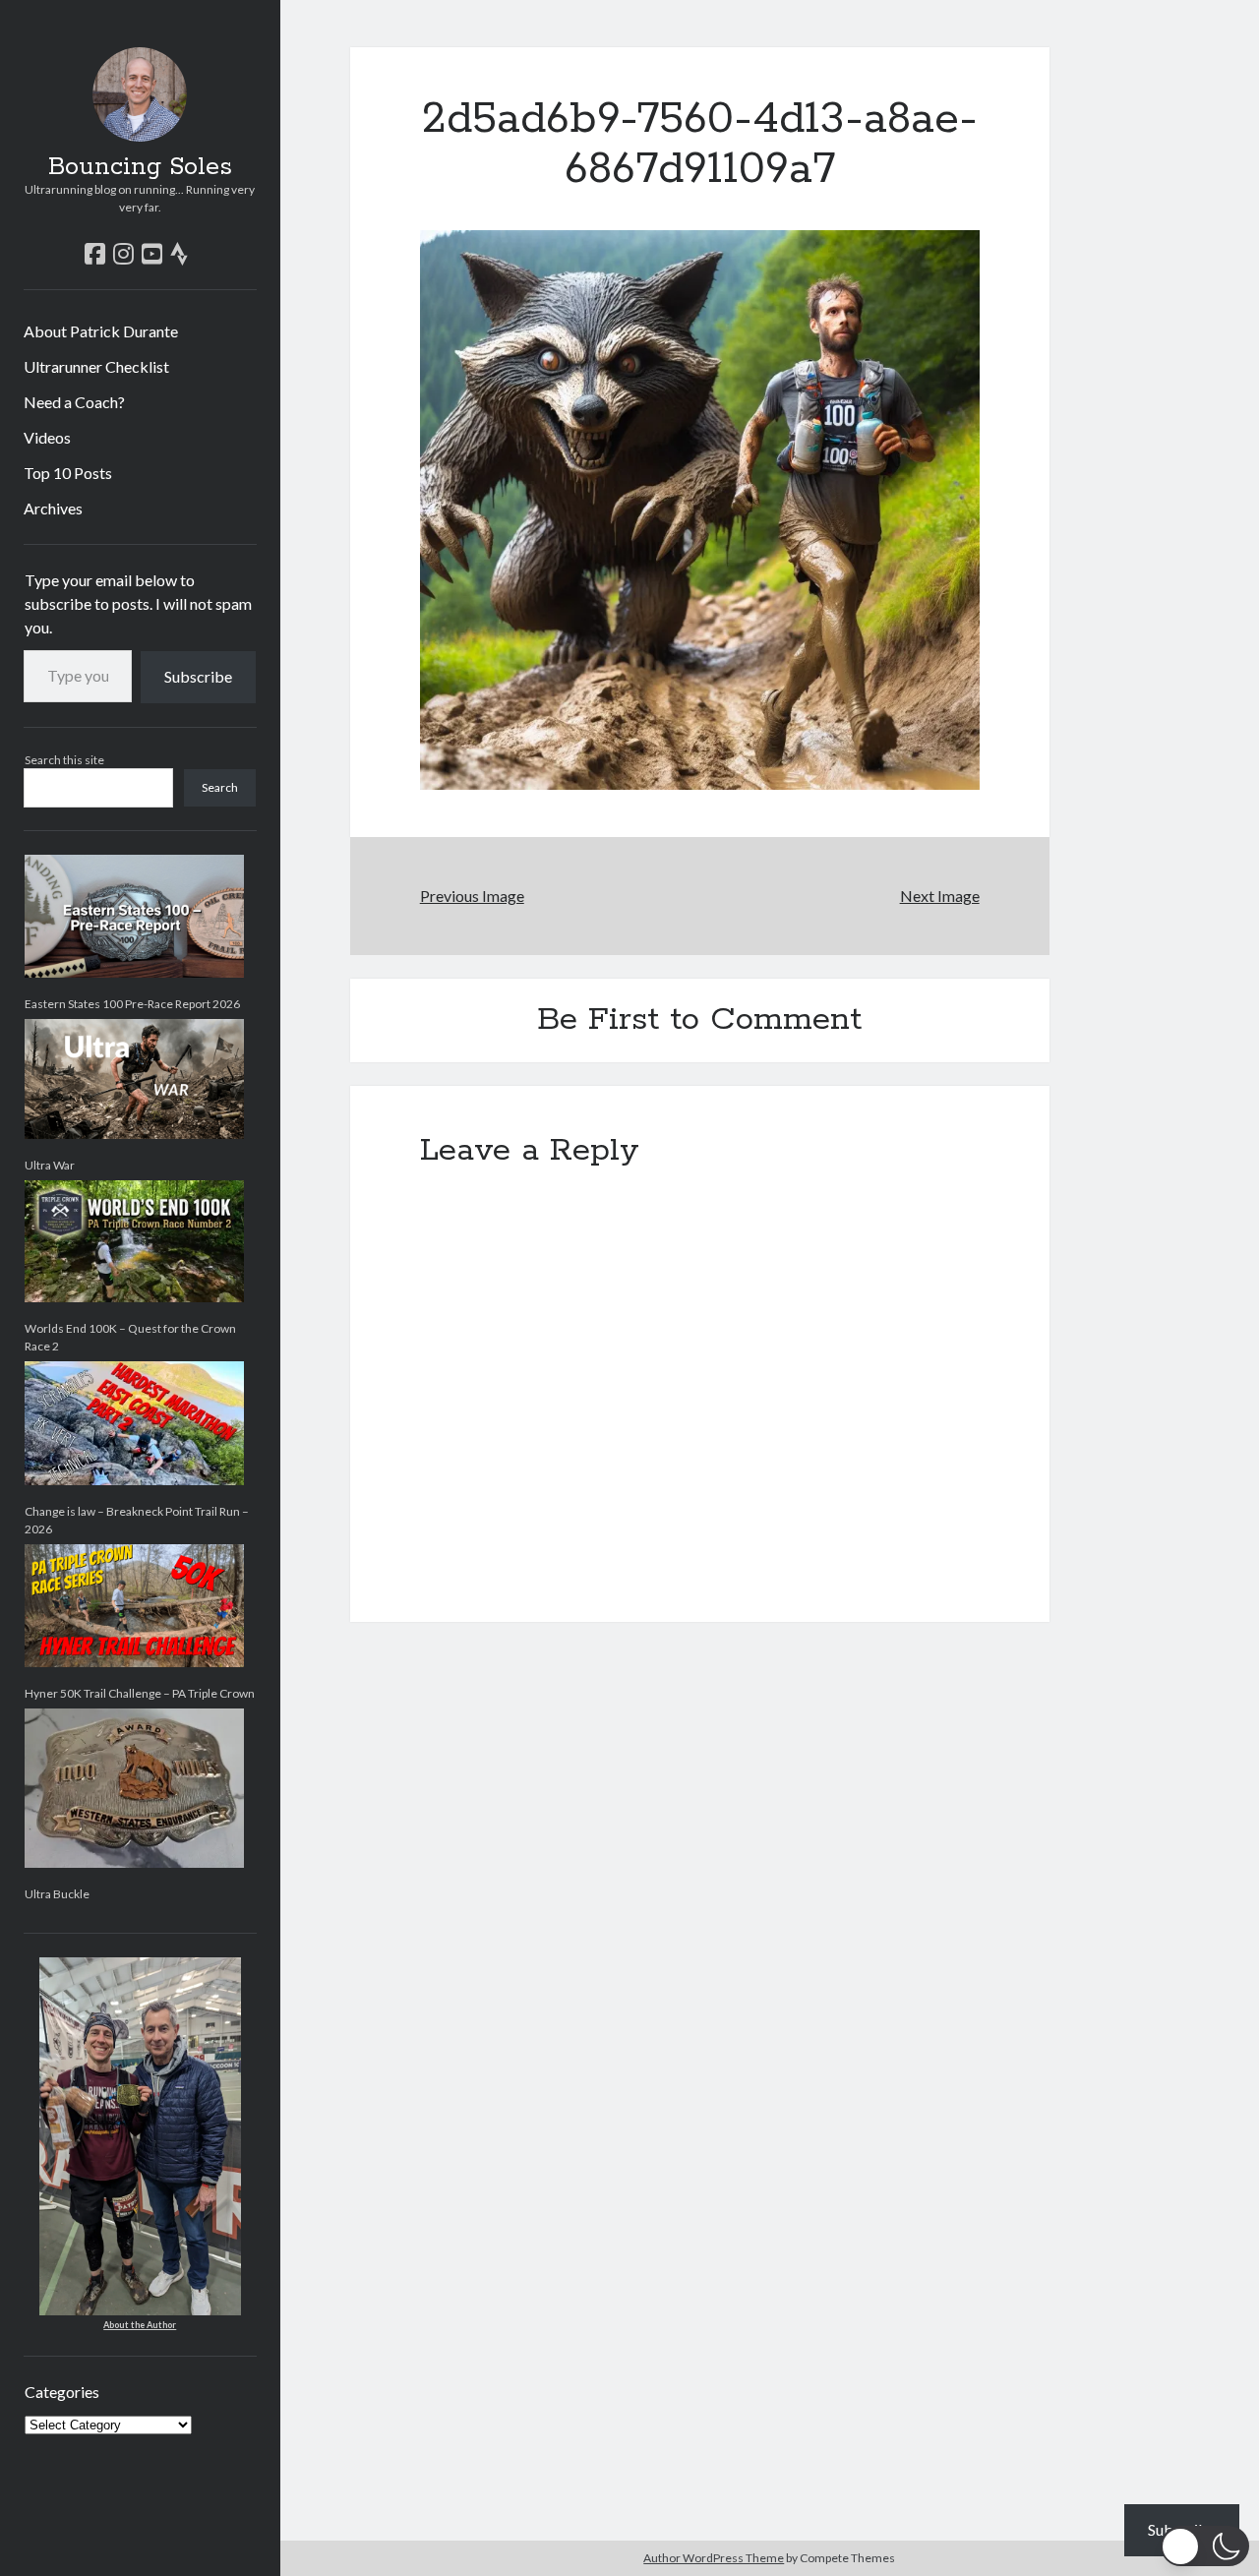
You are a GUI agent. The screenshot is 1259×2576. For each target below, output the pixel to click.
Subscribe (198, 676)
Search (220, 787)
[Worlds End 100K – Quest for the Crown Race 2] (134, 1241)
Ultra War (50, 1165)
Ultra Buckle (57, 1894)
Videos (47, 437)
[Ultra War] (134, 1079)
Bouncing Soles (140, 167)
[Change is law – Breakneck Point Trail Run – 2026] (134, 1423)
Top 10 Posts (68, 473)
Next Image (939, 896)
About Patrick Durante (101, 331)
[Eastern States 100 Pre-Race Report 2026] (134, 916)
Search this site (64, 760)
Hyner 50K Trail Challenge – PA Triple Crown (140, 1693)
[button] (1205, 2546)
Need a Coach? (74, 402)
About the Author (140, 2325)
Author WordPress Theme (714, 2558)
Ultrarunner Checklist (96, 366)
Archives (53, 508)
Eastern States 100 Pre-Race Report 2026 (132, 1004)
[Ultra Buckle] (134, 1788)
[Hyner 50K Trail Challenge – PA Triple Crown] (134, 1606)
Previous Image (472, 896)
